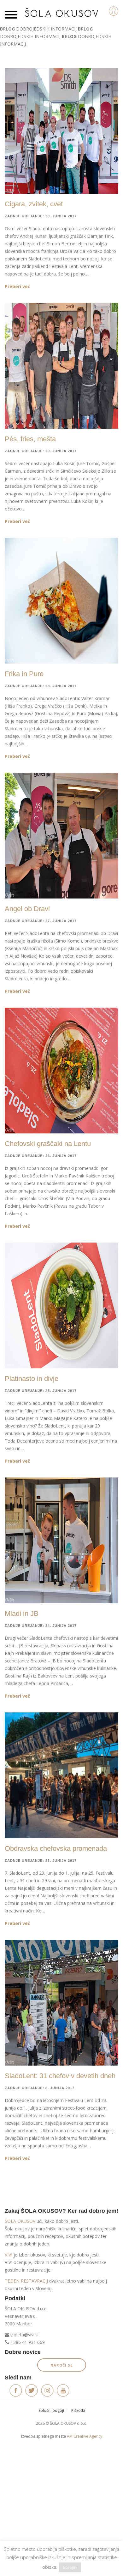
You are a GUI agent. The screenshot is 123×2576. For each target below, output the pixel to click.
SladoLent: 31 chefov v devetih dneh (60, 2076)
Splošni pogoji (51, 2410)
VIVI (9, 2255)
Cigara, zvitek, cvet (34, 204)
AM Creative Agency (85, 2436)
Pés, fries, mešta (30, 439)
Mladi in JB (22, 1613)
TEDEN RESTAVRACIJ (26, 2281)
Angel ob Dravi (27, 909)
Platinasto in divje (32, 1379)
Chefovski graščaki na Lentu (48, 1144)
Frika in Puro (24, 674)
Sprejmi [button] (70, 2567)
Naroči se (61, 2365)
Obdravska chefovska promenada (56, 1848)
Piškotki (78, 2410)
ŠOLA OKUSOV (20, 2221)
